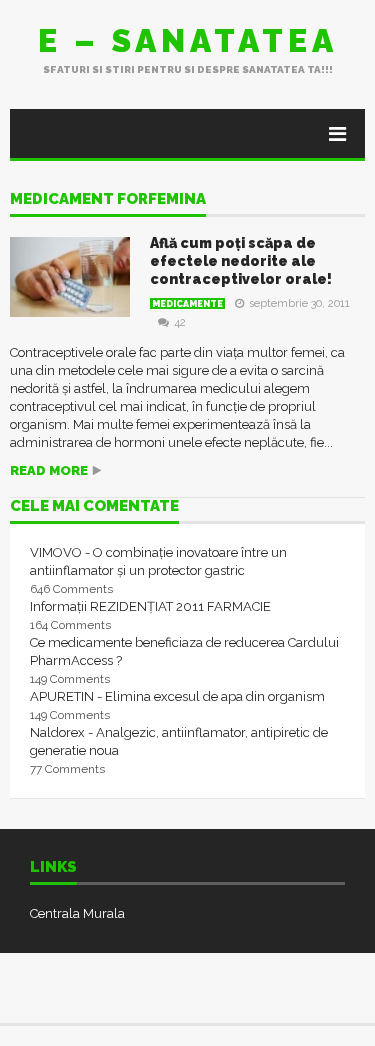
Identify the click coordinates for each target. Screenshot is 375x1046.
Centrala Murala (77, 913)
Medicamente (187, 304)
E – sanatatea (188, 40)
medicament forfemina (108, 200)
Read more (49, 470)
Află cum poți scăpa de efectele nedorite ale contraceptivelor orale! (241, 261)
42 (180, 322)
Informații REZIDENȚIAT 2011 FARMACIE (150, 606)
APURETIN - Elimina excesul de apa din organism (177, 696)
